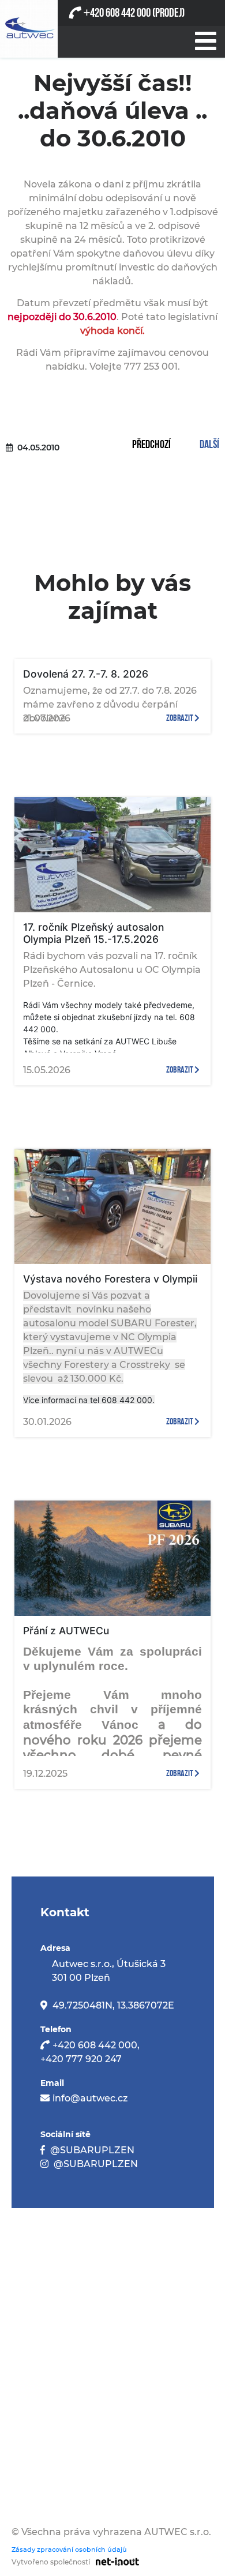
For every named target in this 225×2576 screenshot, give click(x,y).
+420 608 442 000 (95, 2045)
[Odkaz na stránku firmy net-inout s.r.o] (115, 2561)
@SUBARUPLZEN (92, 2150)
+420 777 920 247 (81, 2059)
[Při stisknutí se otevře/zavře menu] (205, 39)
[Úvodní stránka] (29, 29)
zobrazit (180, 718)
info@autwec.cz (90, 2098)
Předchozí (151, 445)
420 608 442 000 (117, 13)
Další (209, 445)
